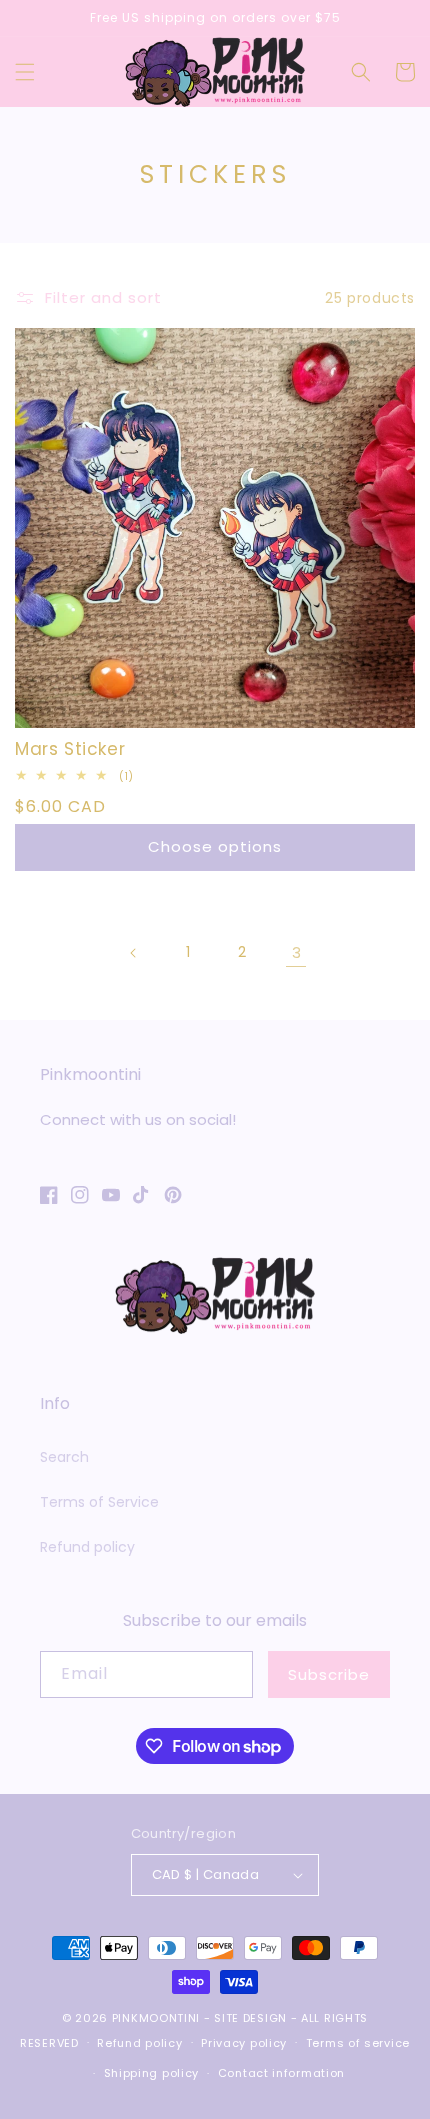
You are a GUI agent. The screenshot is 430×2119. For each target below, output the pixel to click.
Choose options (215, 846)
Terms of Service (99, 1502)
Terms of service (358, 2043)
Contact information (281, 2073)
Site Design (250, 2018)
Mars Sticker (70, 749)
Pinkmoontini (156, 2018)
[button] (25, 72)
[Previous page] (134, 953)
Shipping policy (152, 2073)
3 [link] (296, 952)
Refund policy (87, 1547)
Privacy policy (244, 2043)
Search (64, 1457)
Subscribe (329, 1674)
